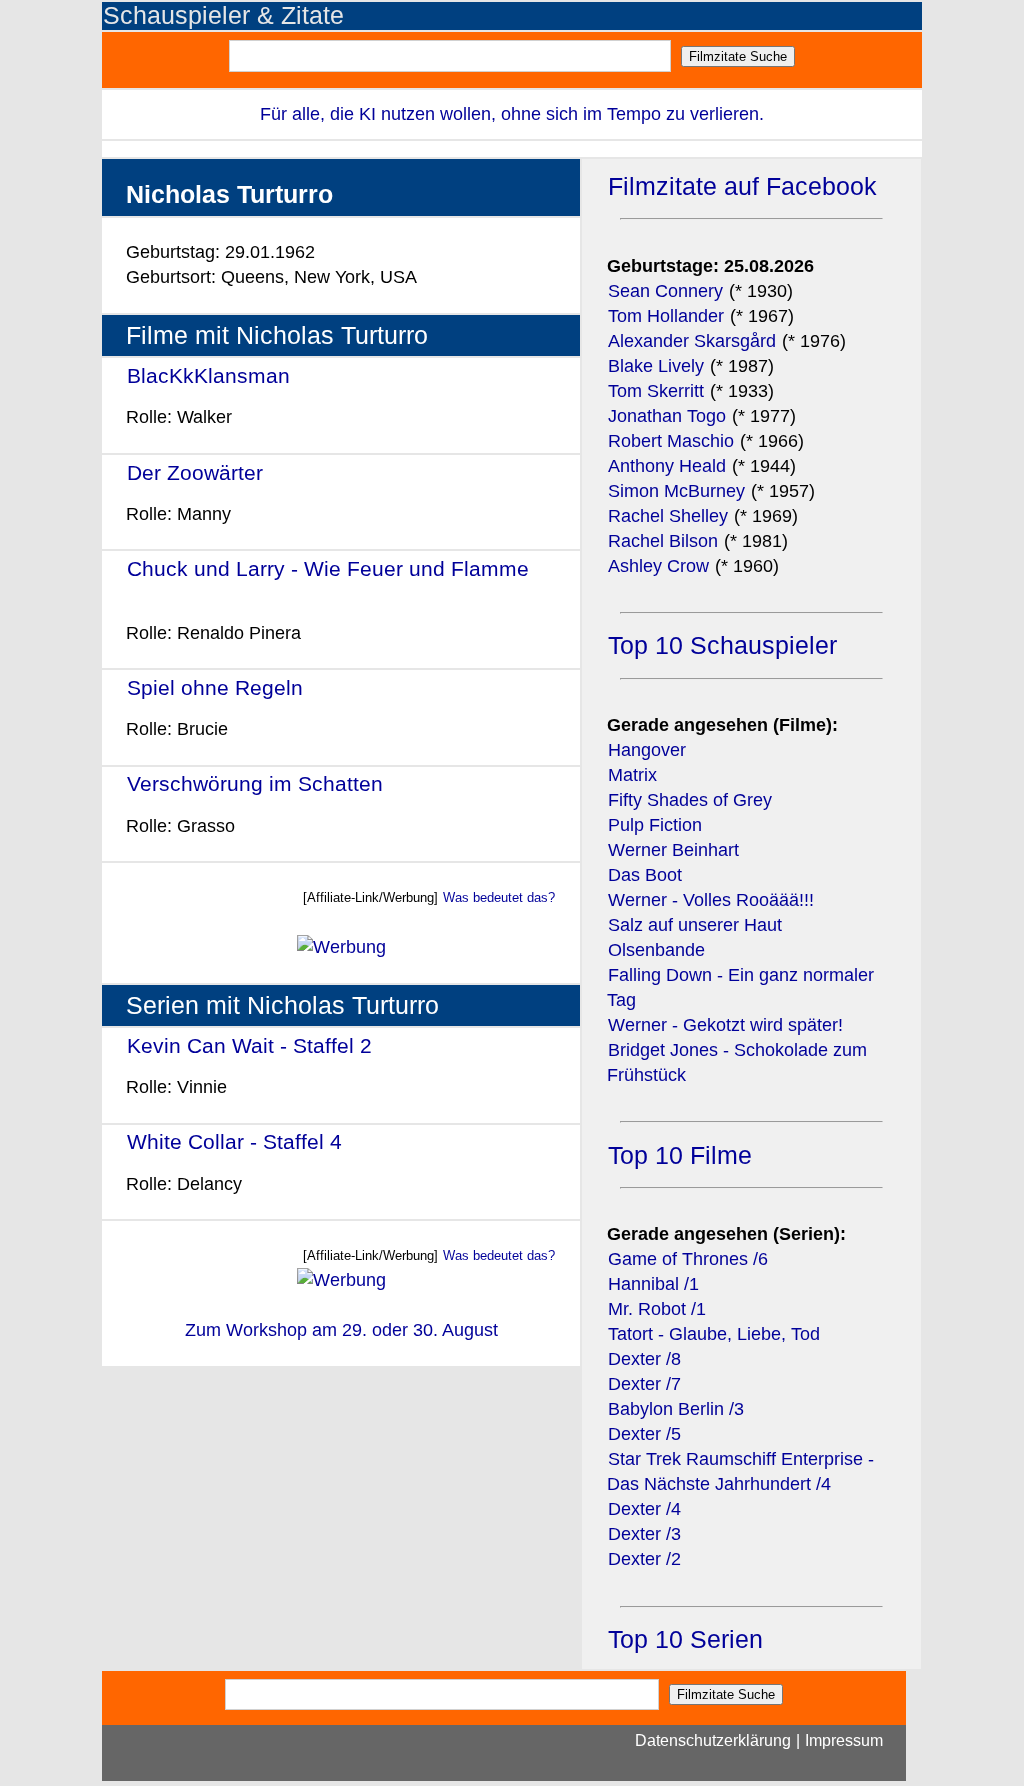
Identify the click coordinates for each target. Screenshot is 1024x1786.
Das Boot (645, 875)
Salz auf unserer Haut (695, 925)
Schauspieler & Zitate (223, 15)
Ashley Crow (658, 566)
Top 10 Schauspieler (722, 645)
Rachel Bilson (663, 541)
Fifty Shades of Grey (690, 800)
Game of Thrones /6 (688, 1259)
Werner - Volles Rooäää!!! (711, 900)
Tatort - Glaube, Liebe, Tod (714, 1334)
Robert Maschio (671, 441)
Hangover (647, 750)
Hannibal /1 (653, 1284)
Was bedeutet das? (499, 897)
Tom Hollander (666, 316)
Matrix (632, 775)
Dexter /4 (644, 1509)
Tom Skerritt (656, 391)
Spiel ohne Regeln (215, 687)
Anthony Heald (667, 466)
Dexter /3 (644, 1534)
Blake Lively (656, 366)
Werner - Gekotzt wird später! (725, 1025)
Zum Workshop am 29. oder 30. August (341, 1330)
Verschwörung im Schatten (255, 783)
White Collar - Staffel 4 (234, 1141)
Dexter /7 (644, 1384)
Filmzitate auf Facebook (742, 186)
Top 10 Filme (680, 1155)
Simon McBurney (676, 491)
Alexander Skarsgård (692, 341)
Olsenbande (656, 950)
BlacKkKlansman (208, 375)
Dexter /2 (644, 1559)
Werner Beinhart (673, 850)
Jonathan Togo (667, 416)
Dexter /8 (644, 1359)
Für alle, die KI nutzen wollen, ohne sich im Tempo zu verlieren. (512, 114)
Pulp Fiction (655, 825)
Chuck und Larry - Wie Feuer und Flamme (328, 568)
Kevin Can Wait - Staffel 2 (249, 1045)
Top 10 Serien (685, 1639)
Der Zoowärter (195, 472)
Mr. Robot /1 (657, 1309)
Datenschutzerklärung (713, 1740)
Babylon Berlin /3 (676, 1409)
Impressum (844, 1740)
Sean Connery (665, 291)
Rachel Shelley (668, 516)
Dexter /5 (644, 1434)
